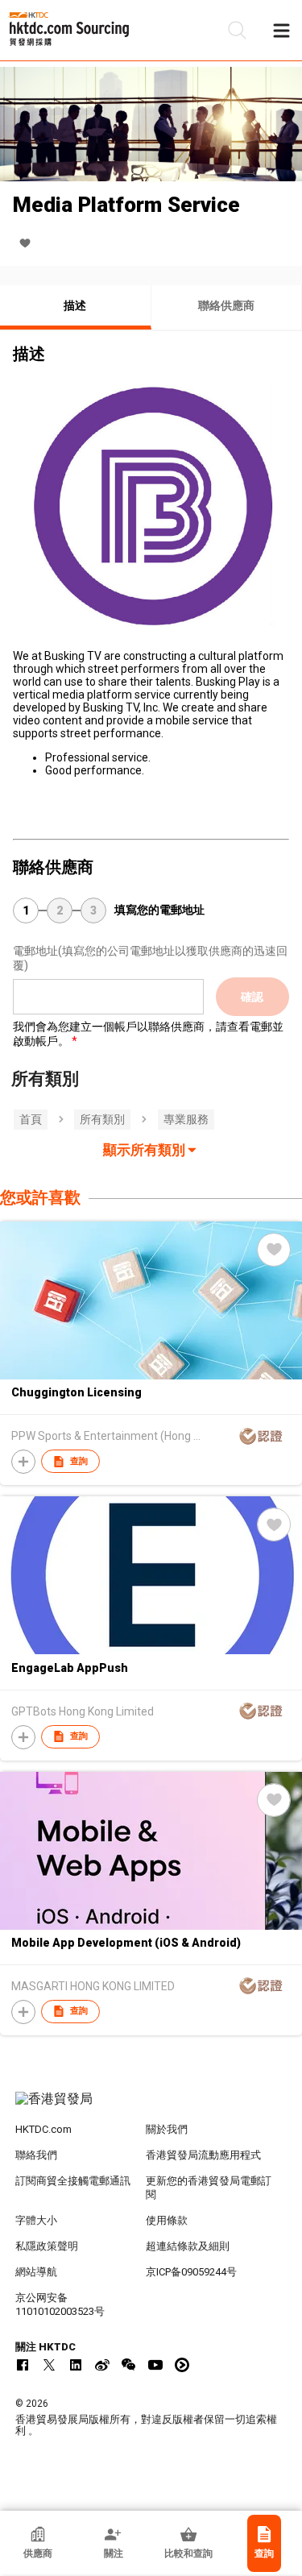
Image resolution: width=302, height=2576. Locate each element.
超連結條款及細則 (188, 2246)
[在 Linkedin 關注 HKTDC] (76, 2365)
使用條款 (167, 2220)
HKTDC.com (43, 2129)
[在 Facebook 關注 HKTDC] (23, 2365)
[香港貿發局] (151, 2107)
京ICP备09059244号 (191, 2272)
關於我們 (167, 2129)
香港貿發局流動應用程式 (203, 2155)
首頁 (31, 1119)
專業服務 (186, 1119)
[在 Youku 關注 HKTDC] (182, 2365)
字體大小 (36, 2220)
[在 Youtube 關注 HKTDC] (155, 2365)
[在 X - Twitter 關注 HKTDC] (49, 2365)
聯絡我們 (36, 2155)
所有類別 (102, 1119)
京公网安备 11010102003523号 (60, 2304)
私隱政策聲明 (47, 2246)
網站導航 (36, 2272)
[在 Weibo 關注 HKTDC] (102, 2365)
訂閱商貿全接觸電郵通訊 (73, 2181)
